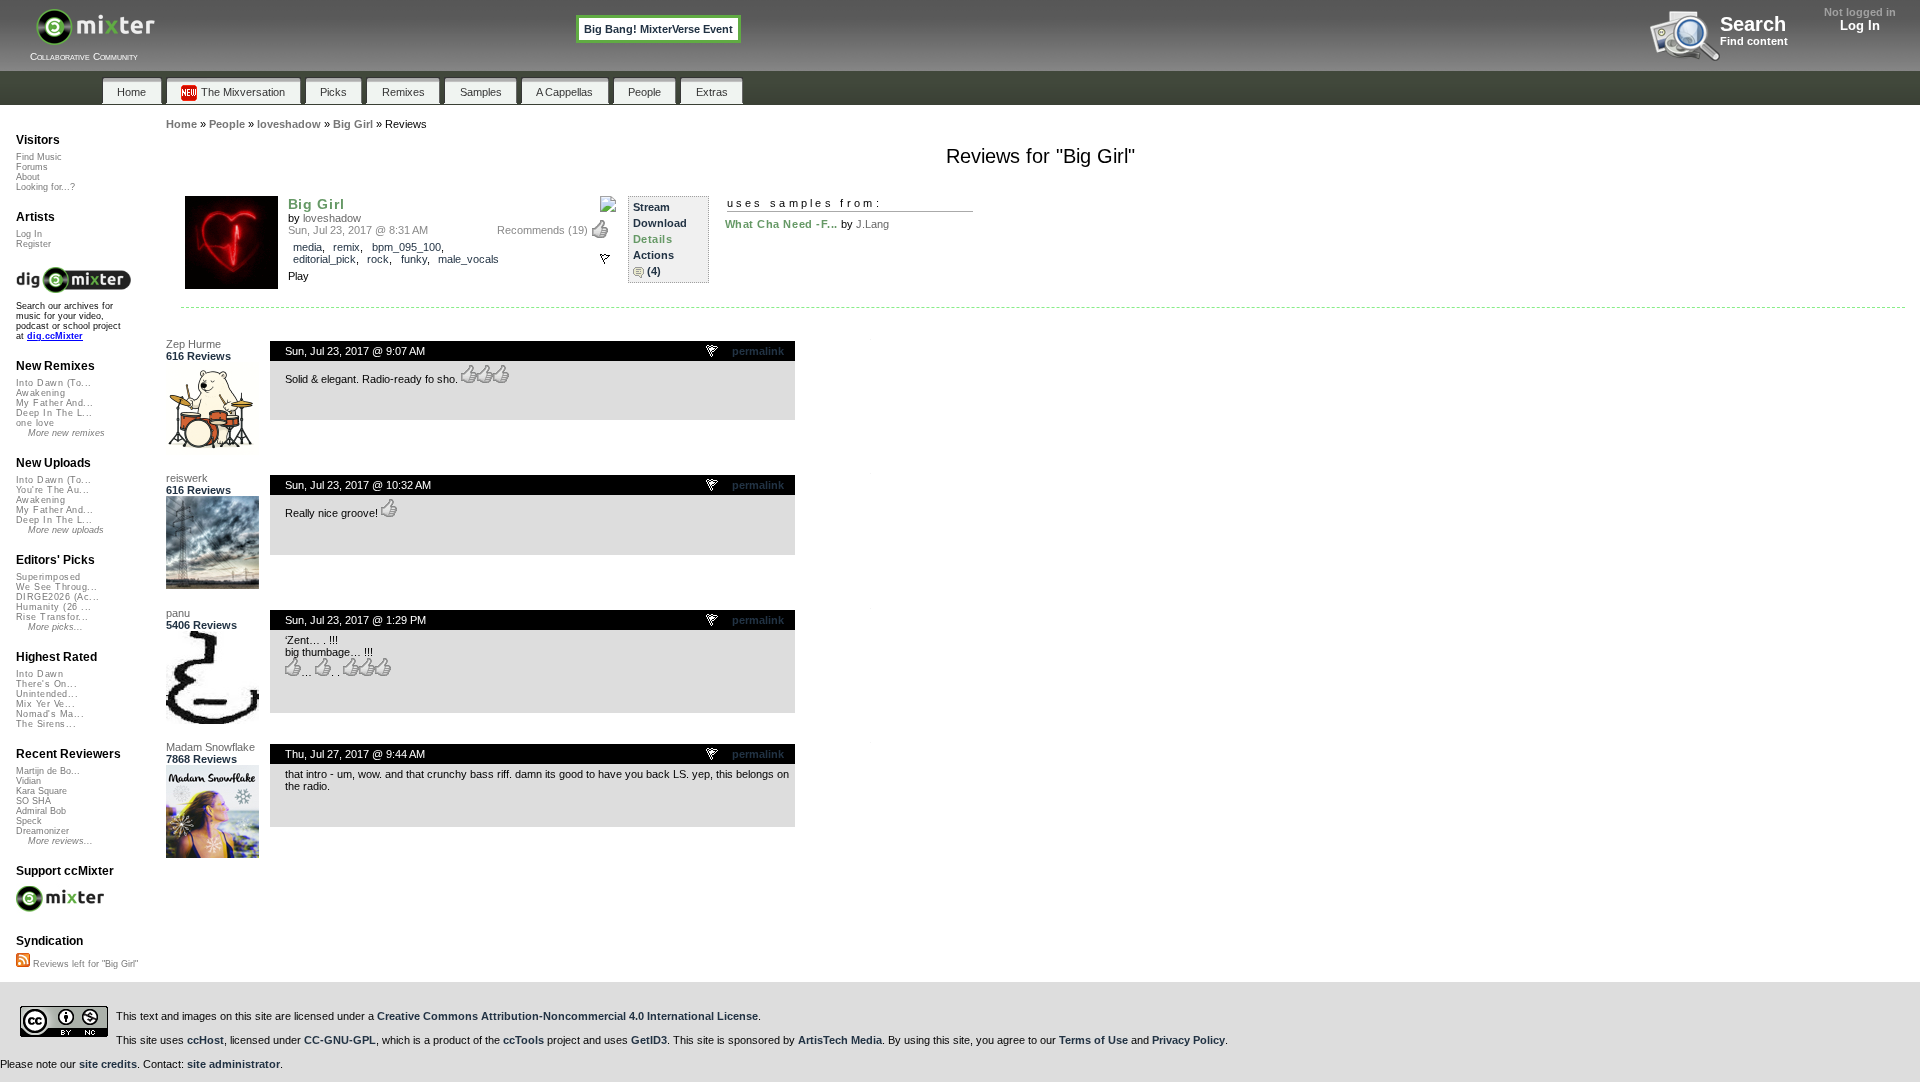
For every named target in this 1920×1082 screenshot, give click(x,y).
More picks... (55, 627)
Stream (651, 207)
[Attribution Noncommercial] (608, 205)
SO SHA (33, 801)
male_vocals (468, 259)
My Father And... (54, 403)
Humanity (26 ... (53, 607)
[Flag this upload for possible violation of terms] (605, 259)
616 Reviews (198, 356)
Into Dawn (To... (53, 383)
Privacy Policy (1188, 1040)
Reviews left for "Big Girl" (84, 964)
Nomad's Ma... (50, 714)
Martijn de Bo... (48, 771)
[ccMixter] (95, 37)
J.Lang (872, 224)
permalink (758, 351)
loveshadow (332, 218)
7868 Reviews (201, 759)
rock (378, 259)
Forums (32, 167)
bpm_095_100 (406, 247)
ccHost (205, 1040)
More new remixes (66, 433)
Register (33, 244)
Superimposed (48, 577)
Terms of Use (1093, 1040)
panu (178, 613)
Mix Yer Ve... (45, 704)
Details (653, 239)
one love (35, 423)
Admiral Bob (41, 811)
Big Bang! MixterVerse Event (658, 29)
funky (414, 259)
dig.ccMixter (55, 336)
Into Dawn (39, 674)
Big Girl (316, 204)
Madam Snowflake (210, 747)
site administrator (233, 1064)
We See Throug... (56, 587)
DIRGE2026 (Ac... (57, 597)
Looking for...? (45, 187)
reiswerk (187, 478)
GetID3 (649, 1040)
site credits (108, 1064)
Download (660, 223)
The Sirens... (46, 724)
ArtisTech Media (840, 1040)
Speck (29, 821)
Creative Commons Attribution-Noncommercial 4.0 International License (567, 1016)
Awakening (40, 393)
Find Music (39, 157)
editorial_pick (324, 259)
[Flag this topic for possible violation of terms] (713, 352)
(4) (654, 271)
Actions (653, 255)
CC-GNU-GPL (340, 1040)
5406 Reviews (201, 625)
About (28, 177)
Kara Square (41, 791)
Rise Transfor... (52, 617)
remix (346, 247)
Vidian (28, 781)
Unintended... (47, 694)
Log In (1860, 25)
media (307, 247)
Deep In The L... (54, 413)
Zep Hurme (193, 344)
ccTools (523, 1040)
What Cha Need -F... (781, 224)
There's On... (46, 684)
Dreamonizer (42, 831)
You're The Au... (52, 490)
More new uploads (66, 530)
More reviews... (60, 841)
